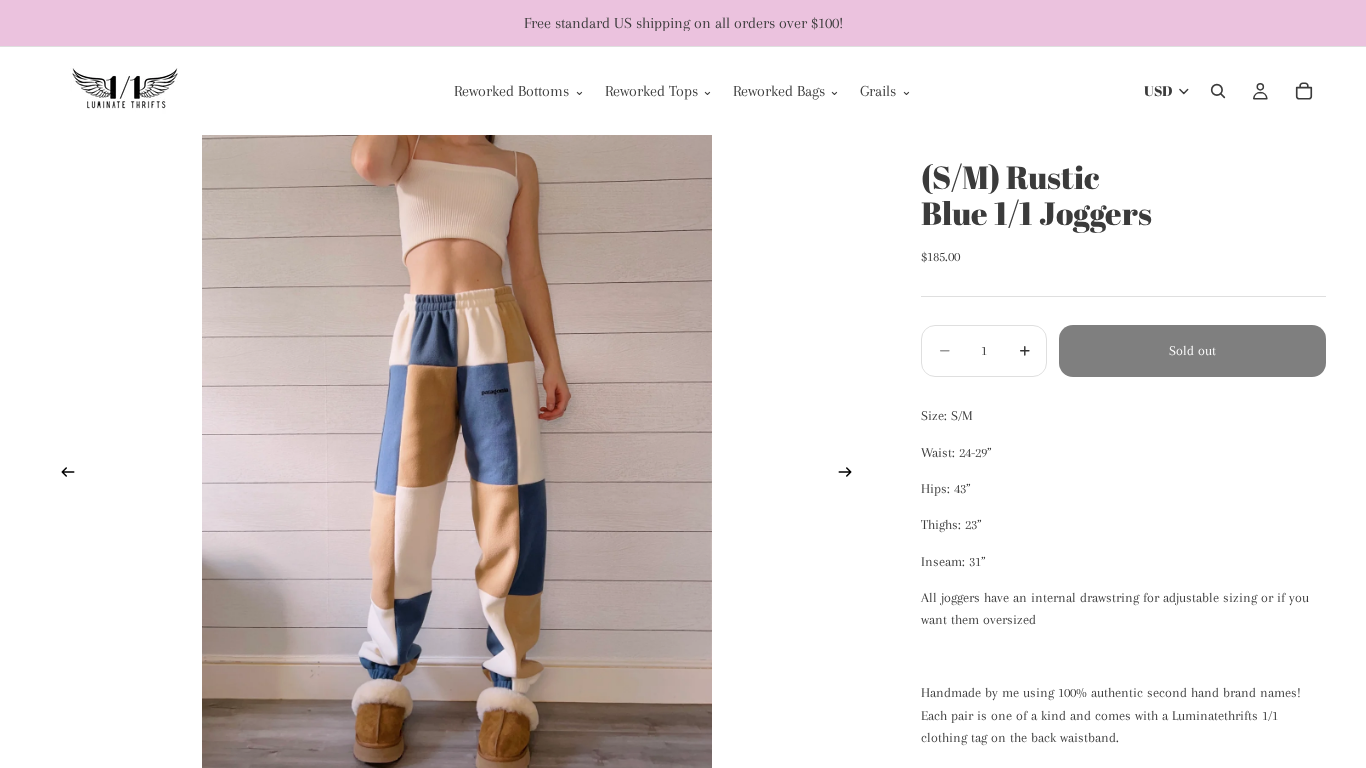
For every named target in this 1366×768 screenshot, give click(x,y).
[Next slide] (851, 475)
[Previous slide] (62, 475)
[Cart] (1304, 91)
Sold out (1192, 350)
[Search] (1218, 91)
